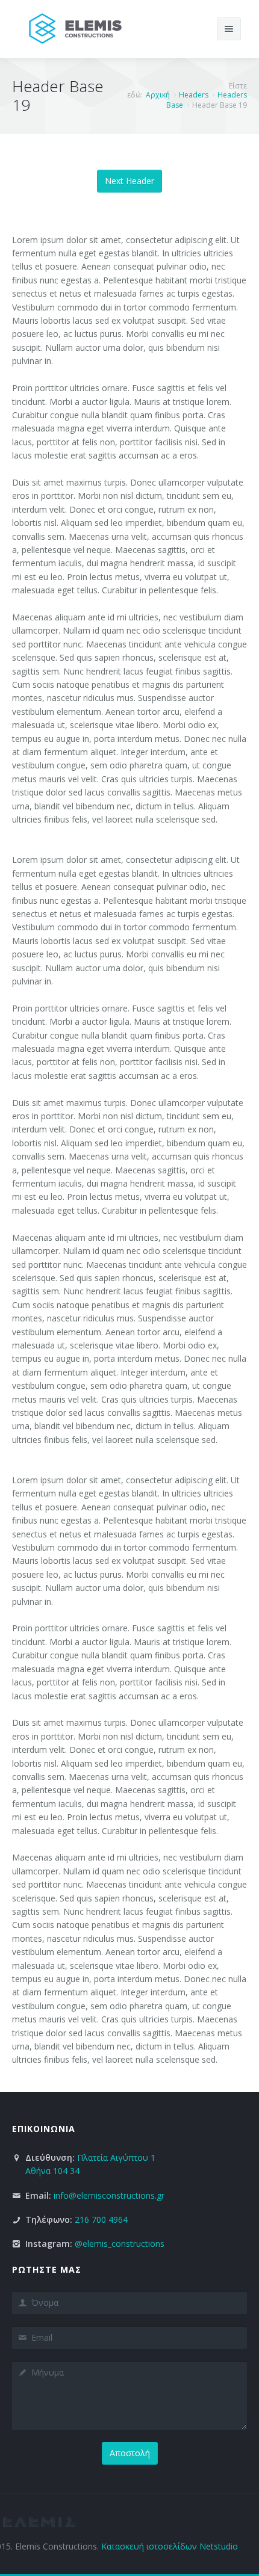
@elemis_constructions (120, 2244)
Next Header (129, 181)
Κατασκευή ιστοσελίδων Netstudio (170, 2546)
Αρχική (158, 95)
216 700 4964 (101, 2219)
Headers (194, 95)
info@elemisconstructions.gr (109, 2195)
